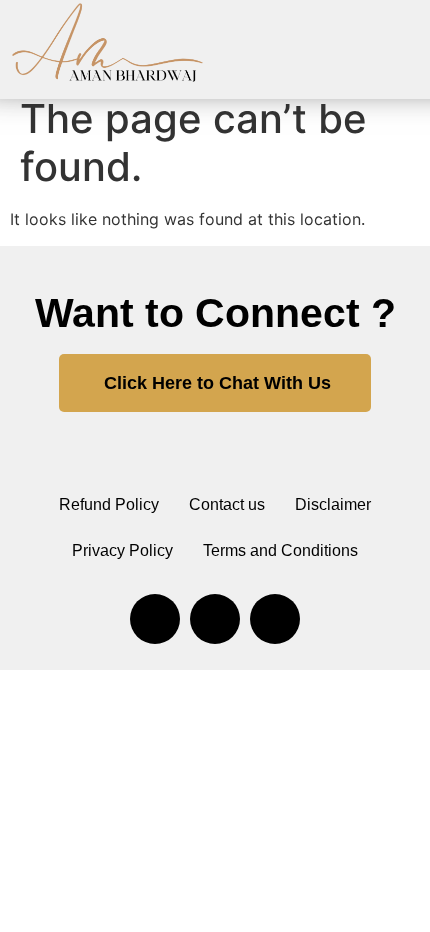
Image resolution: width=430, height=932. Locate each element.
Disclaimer (333, 504)
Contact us (227, 504)
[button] (412, 44)
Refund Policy (109, 504)
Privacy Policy (122, 550)
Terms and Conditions (280, 550)
